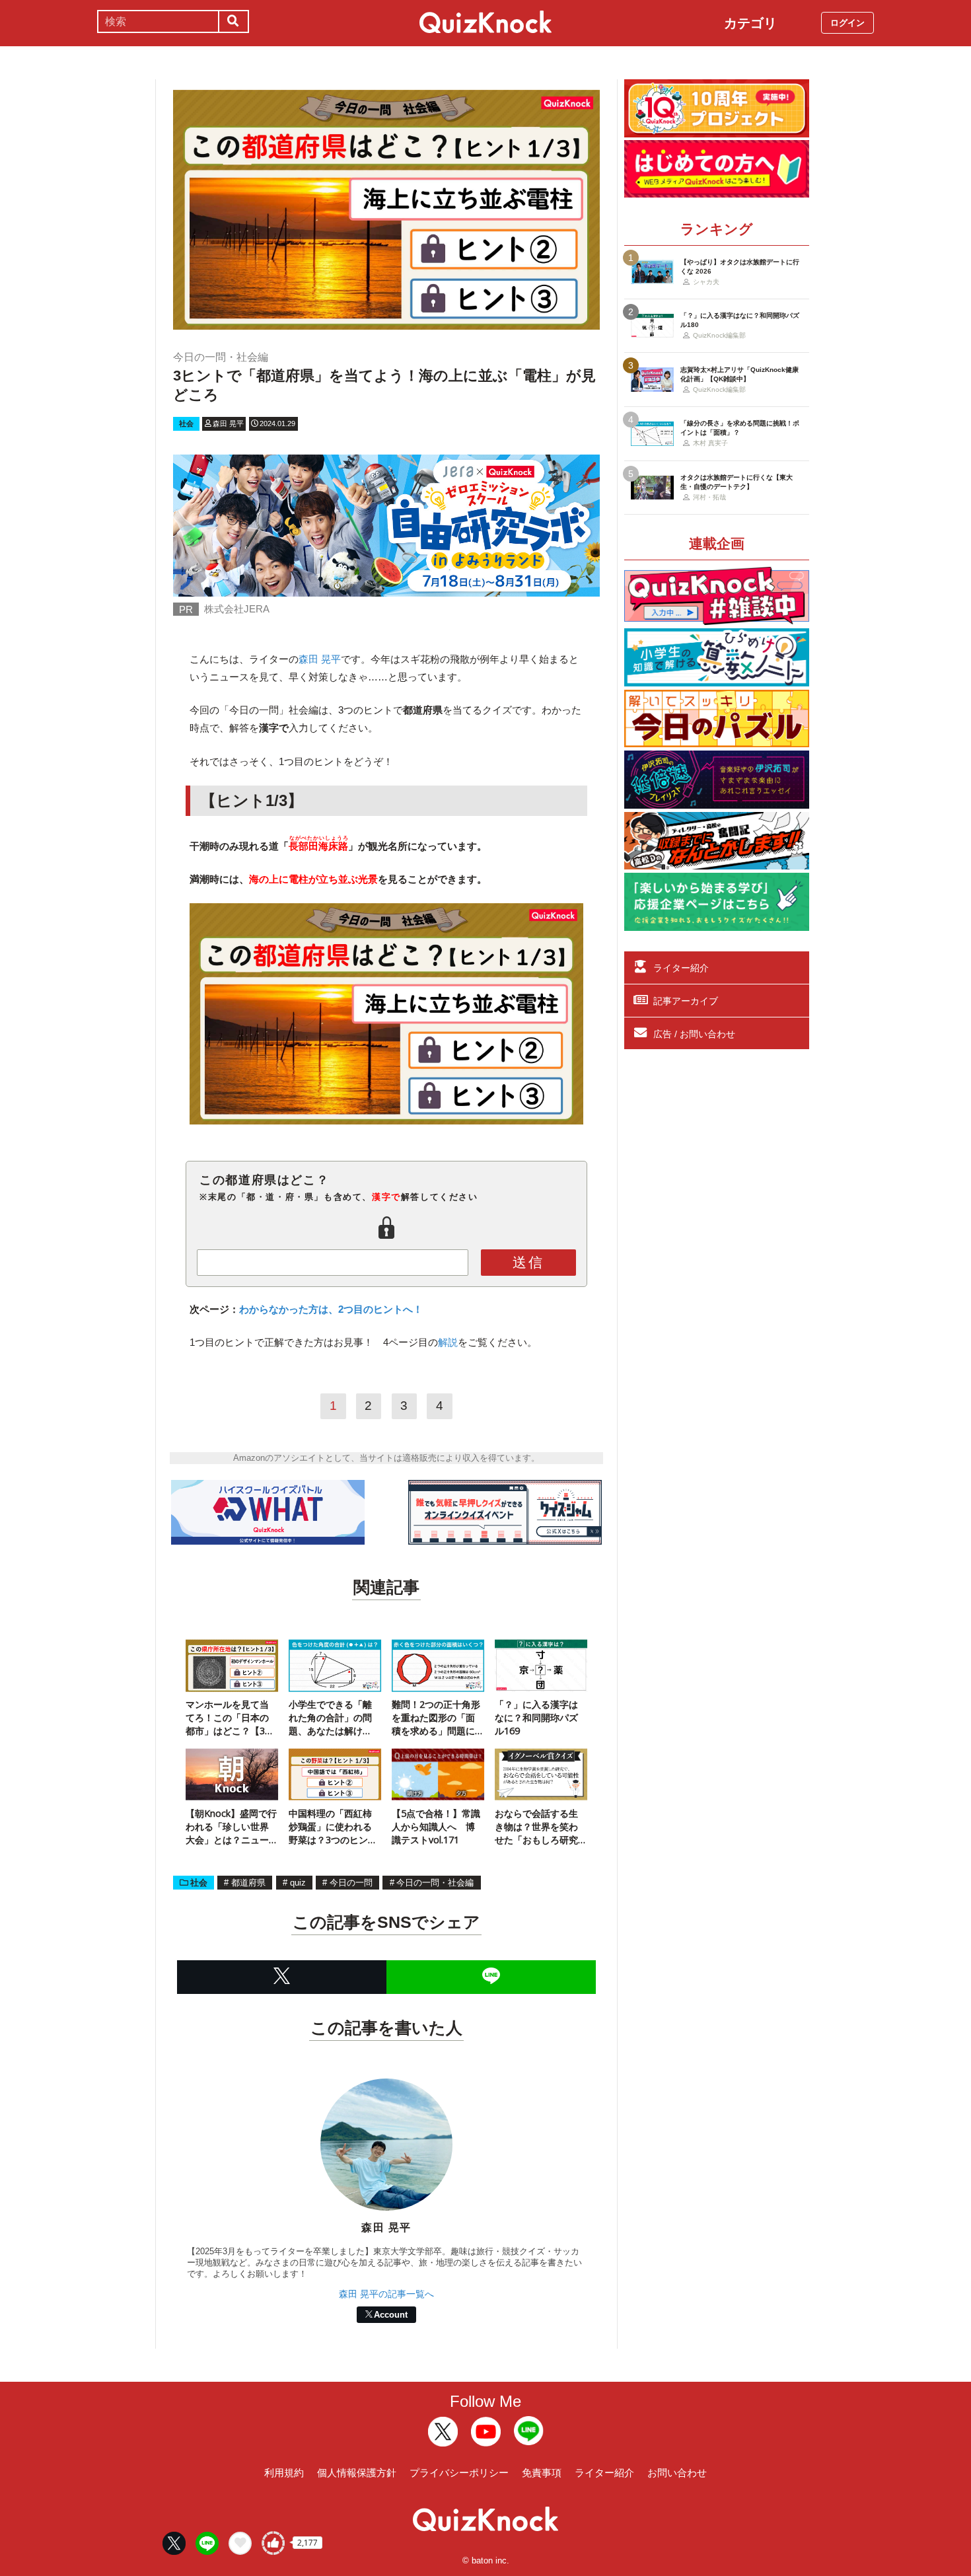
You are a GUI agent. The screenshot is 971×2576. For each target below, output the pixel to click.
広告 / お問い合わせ (694, 1034)
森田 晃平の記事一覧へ (386, 2294)
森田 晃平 (320, 659)
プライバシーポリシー (459, 2473)
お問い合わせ (677, 2473)
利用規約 (284, 2473)
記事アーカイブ (686, 1001)
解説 (448, 1342)
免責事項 (542, 2473)
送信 (528, 1262)
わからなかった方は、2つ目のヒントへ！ (331, 1309)
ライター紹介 (681, 968)
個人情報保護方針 (357, 2473)
